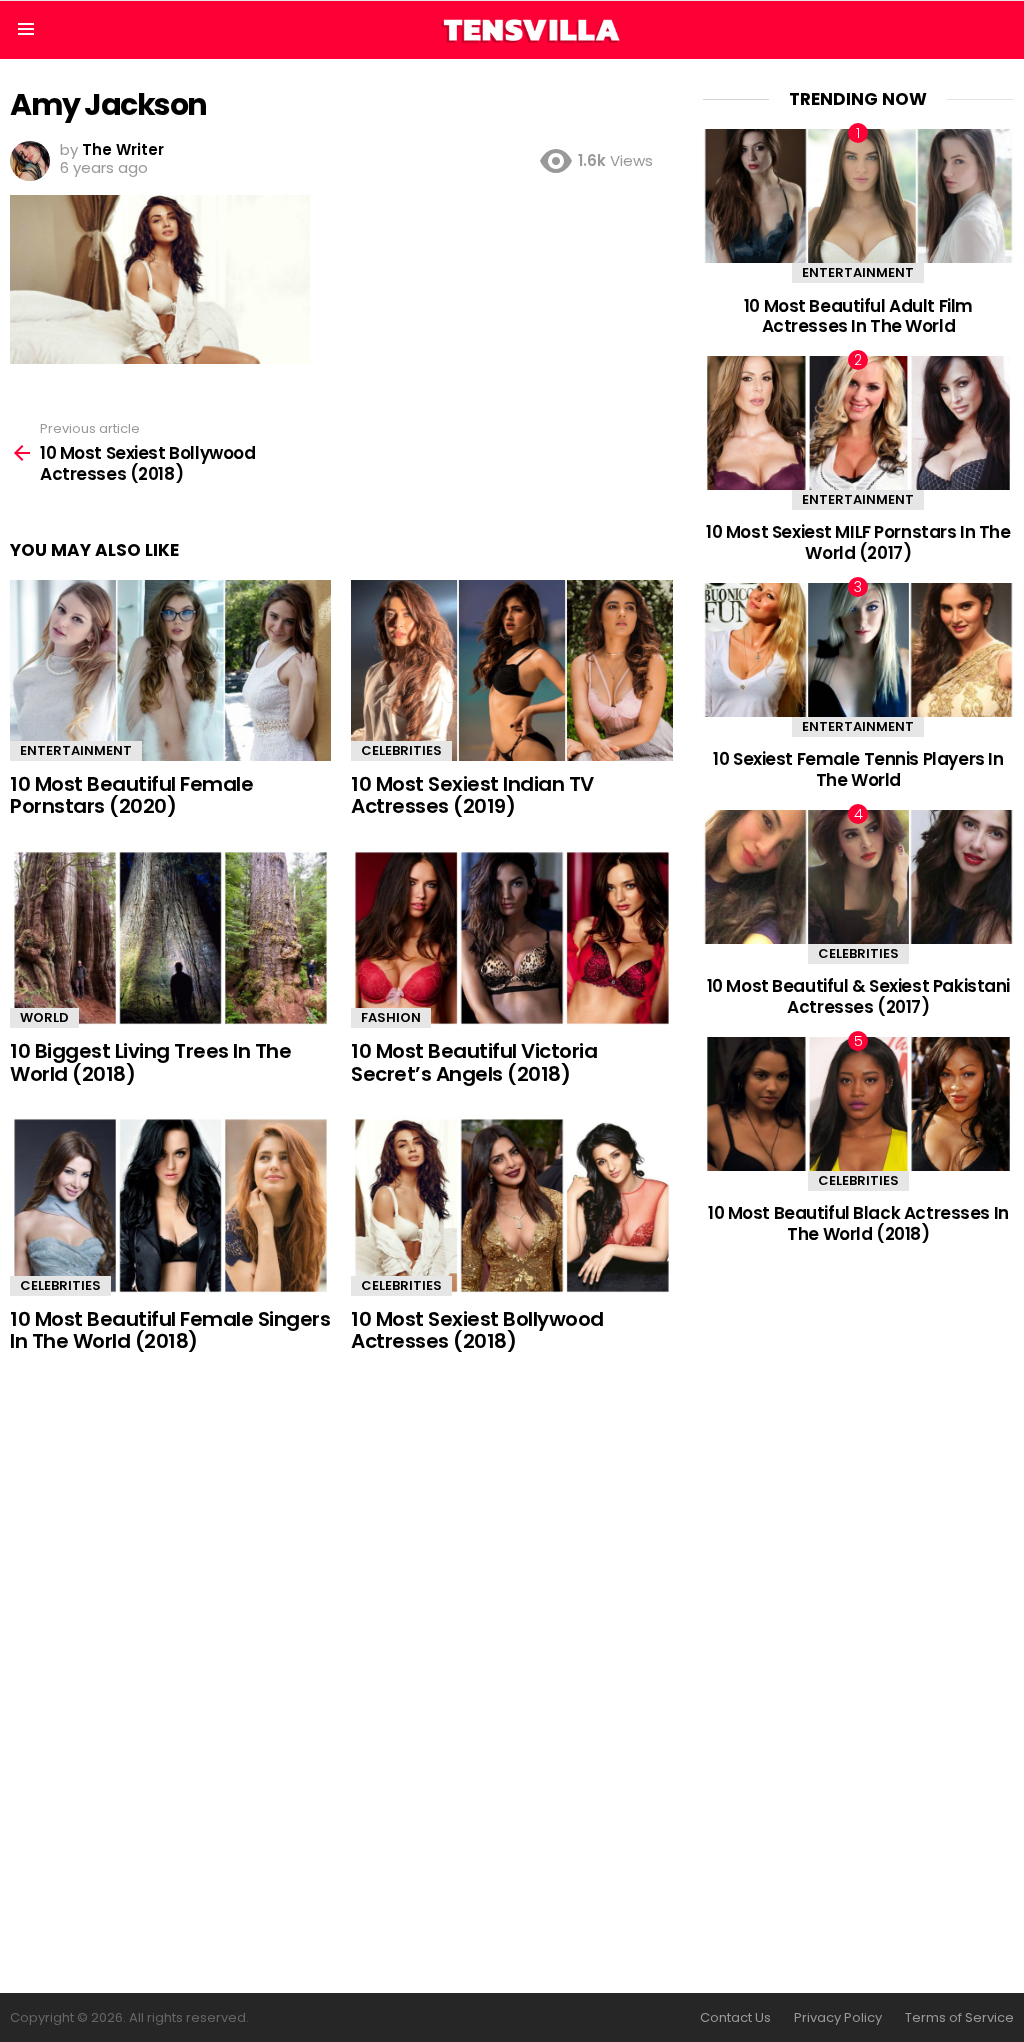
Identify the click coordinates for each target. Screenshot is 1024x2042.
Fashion (391, 1017)
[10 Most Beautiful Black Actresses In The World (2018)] (858, 1103)
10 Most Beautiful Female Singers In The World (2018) (170, 1330)
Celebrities (401, 750)
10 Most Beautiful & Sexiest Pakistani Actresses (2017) (858, 996)
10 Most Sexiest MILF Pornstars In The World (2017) (858, 542)
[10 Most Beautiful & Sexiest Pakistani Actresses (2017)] (858, 876)
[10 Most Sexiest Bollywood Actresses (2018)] (511, 1205)
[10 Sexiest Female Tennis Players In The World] (858, 649)
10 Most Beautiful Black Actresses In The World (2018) (858, 1223)
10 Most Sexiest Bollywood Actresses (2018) (477, 1330)
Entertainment (76, 750)
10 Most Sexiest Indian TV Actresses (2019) (472, 795)
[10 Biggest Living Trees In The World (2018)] (170, 938)
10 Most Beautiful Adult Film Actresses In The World (858, 316)
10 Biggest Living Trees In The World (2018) (150, 1062)
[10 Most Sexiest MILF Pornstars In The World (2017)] (858, 422)
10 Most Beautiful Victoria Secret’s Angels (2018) (474, 1062)
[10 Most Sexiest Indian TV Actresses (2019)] (511, 670)
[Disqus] (341, 1675)
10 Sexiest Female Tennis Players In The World (858, 769)
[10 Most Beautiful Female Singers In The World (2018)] (170, 1205)
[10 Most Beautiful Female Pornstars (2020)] (170, 670)
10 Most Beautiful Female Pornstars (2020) (131, 795)
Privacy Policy (838, 2018)
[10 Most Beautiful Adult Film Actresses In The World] (858, 195)
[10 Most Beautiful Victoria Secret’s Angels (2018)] (511, 938)
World (44, 1017)
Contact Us (735, 2018)
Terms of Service (959, 2018)
